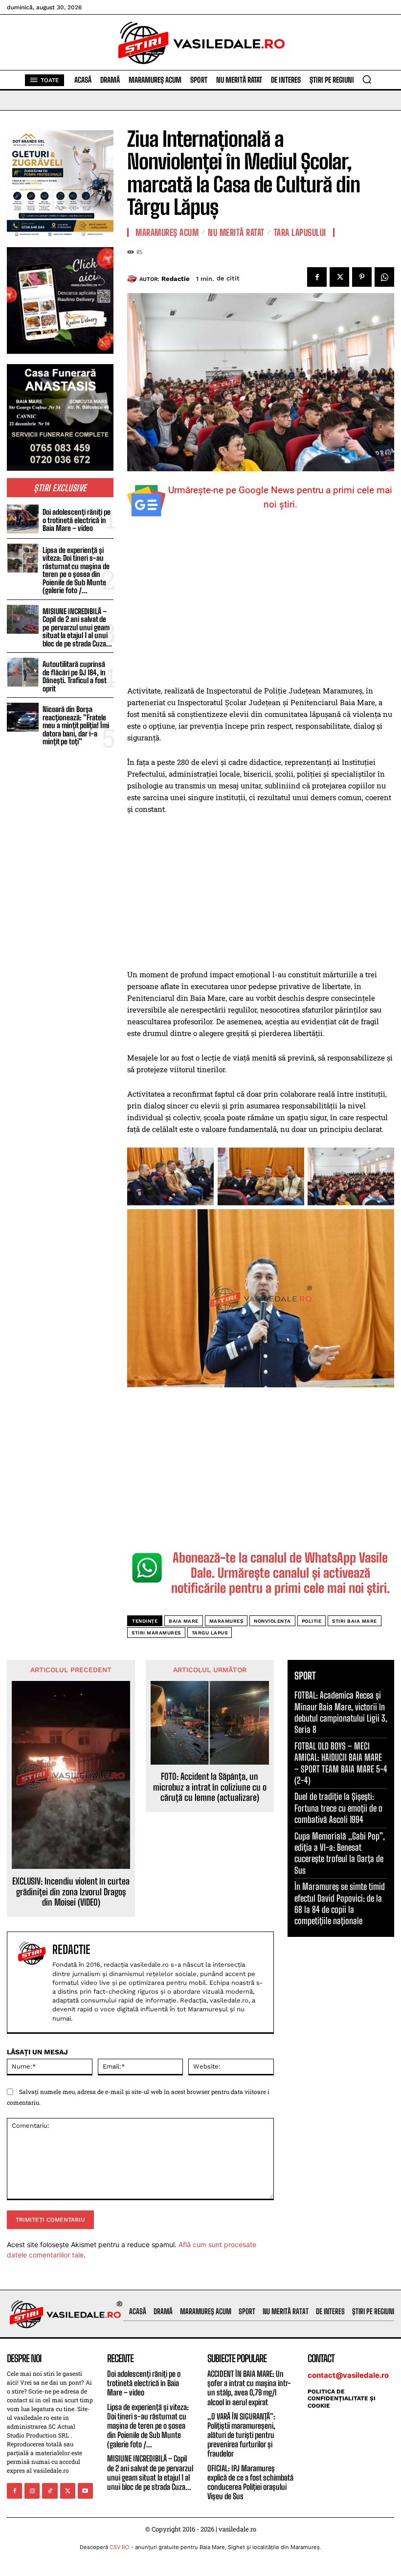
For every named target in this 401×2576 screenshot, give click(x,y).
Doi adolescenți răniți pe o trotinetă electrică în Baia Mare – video (77, 520)
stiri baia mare (355, 1621)
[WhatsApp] (384, 277)
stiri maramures (156, 1633)
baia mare (184, 1621)
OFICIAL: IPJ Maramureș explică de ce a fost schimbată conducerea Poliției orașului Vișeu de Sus (250, 2482)
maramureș (226, 1621)
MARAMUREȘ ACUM (167, 232)
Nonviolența (272, 1621)
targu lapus (210, 1633)
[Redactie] (133, 279)
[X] (339, 277)
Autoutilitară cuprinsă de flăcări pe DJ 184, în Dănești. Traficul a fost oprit (75, 676)
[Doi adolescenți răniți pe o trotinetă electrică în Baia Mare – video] (23, 519)
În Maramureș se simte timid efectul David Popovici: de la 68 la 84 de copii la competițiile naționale (340, 1904)
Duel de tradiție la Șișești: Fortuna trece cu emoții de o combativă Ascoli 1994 (338, 1808)
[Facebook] (317, 277)
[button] (367, 79)
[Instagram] (32, 2491)
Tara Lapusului (300, 232)
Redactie (176, 279)
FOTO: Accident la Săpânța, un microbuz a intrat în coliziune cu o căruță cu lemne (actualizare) (210, 1787)
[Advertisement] (261, 612)
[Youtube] (85, 2491)
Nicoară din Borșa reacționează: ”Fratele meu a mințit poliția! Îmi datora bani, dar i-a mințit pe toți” (76, 725)
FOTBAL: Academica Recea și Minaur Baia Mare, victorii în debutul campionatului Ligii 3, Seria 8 (341, 1712)
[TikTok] (50, 2491)
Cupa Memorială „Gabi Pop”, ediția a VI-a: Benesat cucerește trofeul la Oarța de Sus (340, 1853)
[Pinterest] (362, 277)
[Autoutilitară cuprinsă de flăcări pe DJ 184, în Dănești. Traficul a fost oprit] (23, 672)
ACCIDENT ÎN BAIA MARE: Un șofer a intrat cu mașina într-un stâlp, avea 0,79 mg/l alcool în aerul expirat (249, 2388)
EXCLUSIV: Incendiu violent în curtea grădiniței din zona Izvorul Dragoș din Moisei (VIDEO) (71, 1892)
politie (312, 1621)
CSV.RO (120, 2547)
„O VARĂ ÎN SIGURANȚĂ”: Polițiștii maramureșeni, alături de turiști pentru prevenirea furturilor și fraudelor (241, 2435)
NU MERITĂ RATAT (236, 232)
